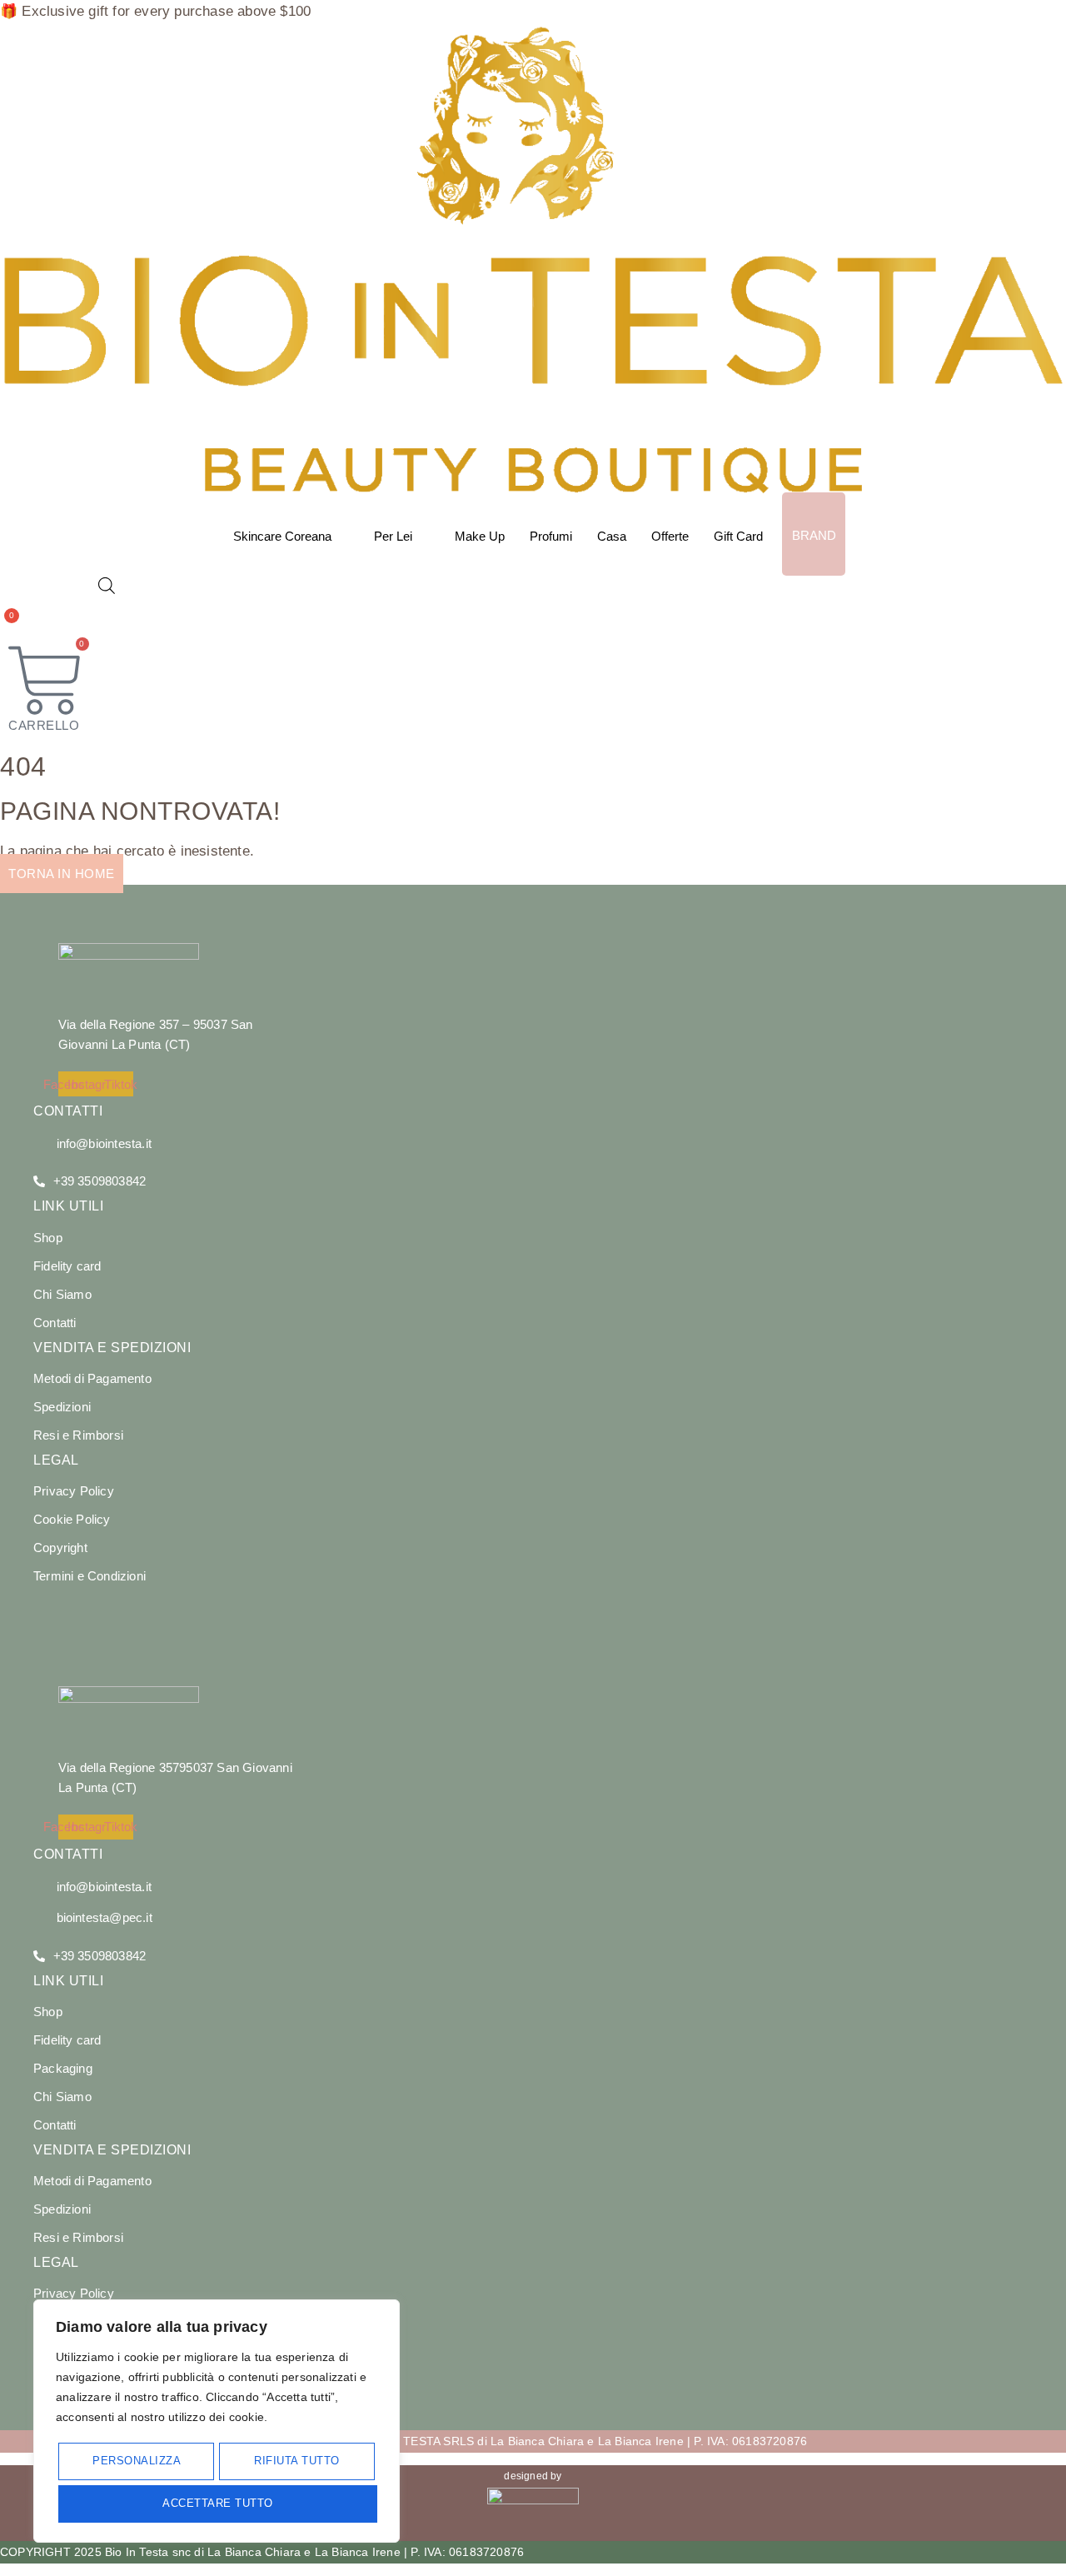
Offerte (670, 536)
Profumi (551, 536)
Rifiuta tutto (297, 2461)
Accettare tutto (218, 2503)
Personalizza (137, 2461)
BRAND (814, 535)
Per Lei (393, 536)
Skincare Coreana (282, 536)
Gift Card (738, 536)
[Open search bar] (107, 586)
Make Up (480, 536)
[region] (217, 2421)
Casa (612, 536)
